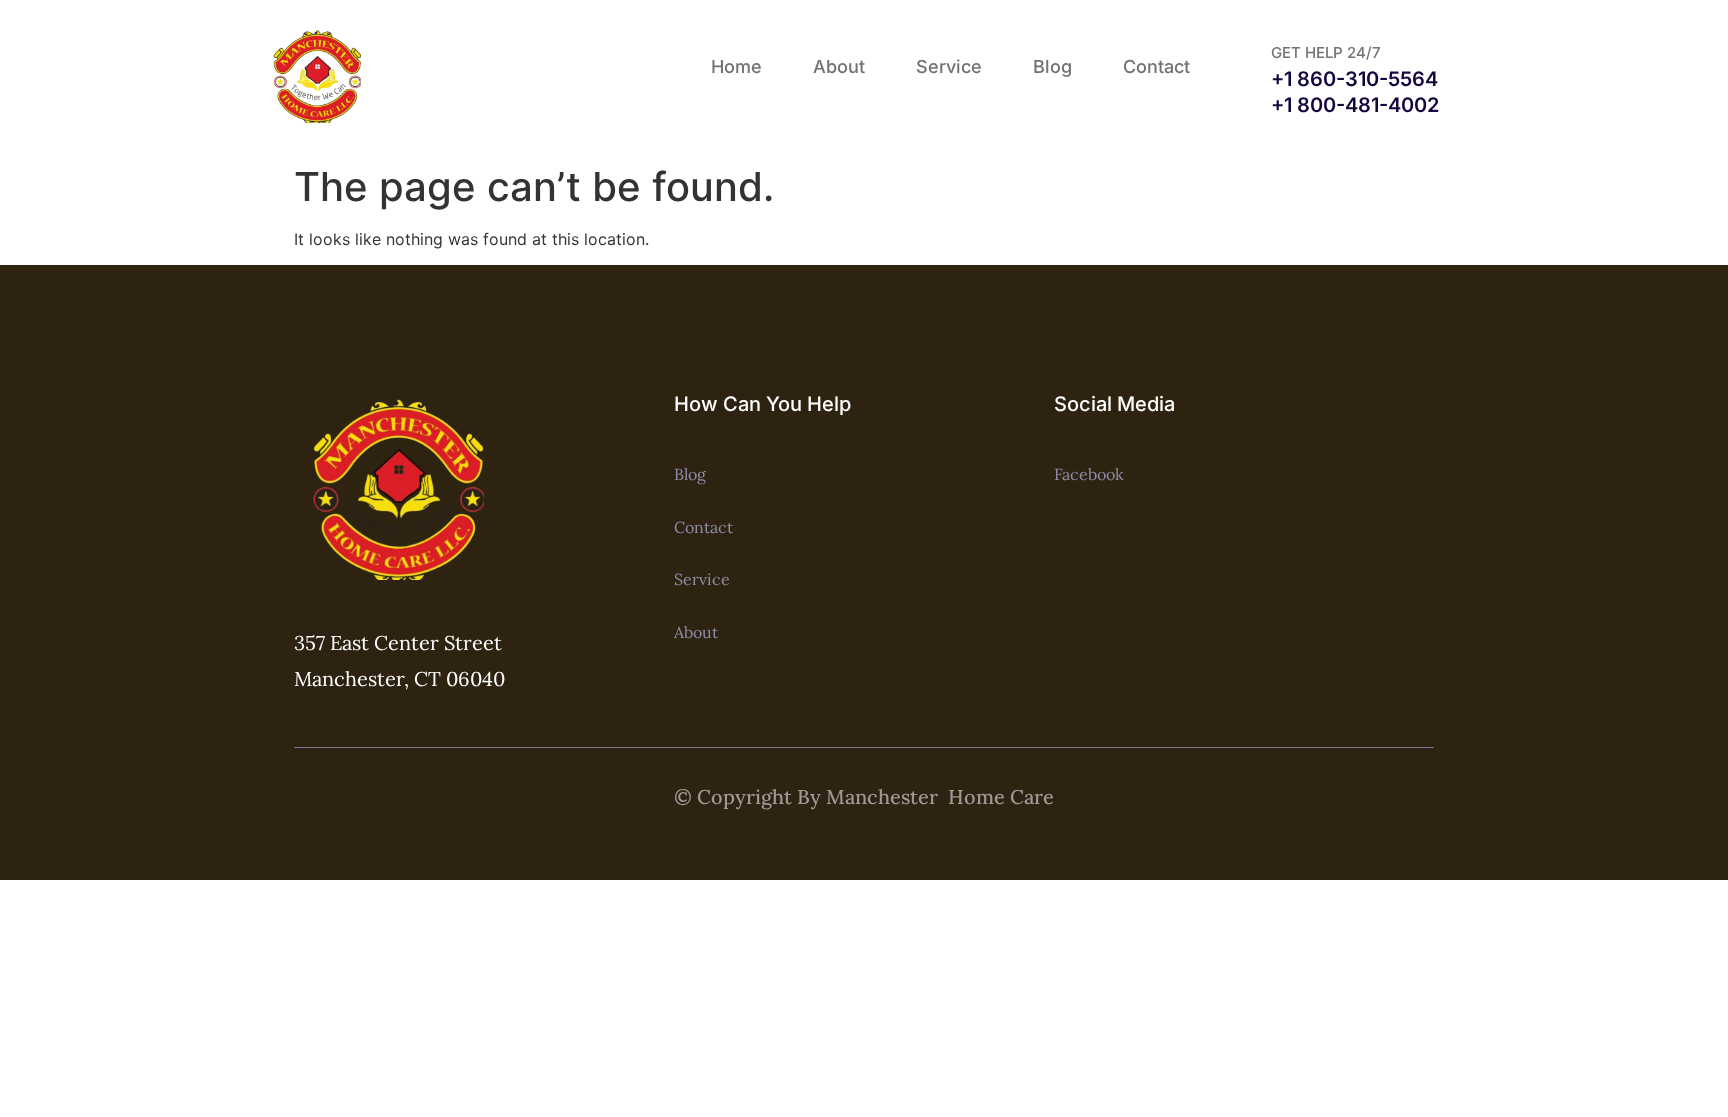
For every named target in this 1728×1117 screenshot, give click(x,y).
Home (736, 66)
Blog (1052, 66)
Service (949, 66)
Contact (1156, 66)
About (839, 66)
